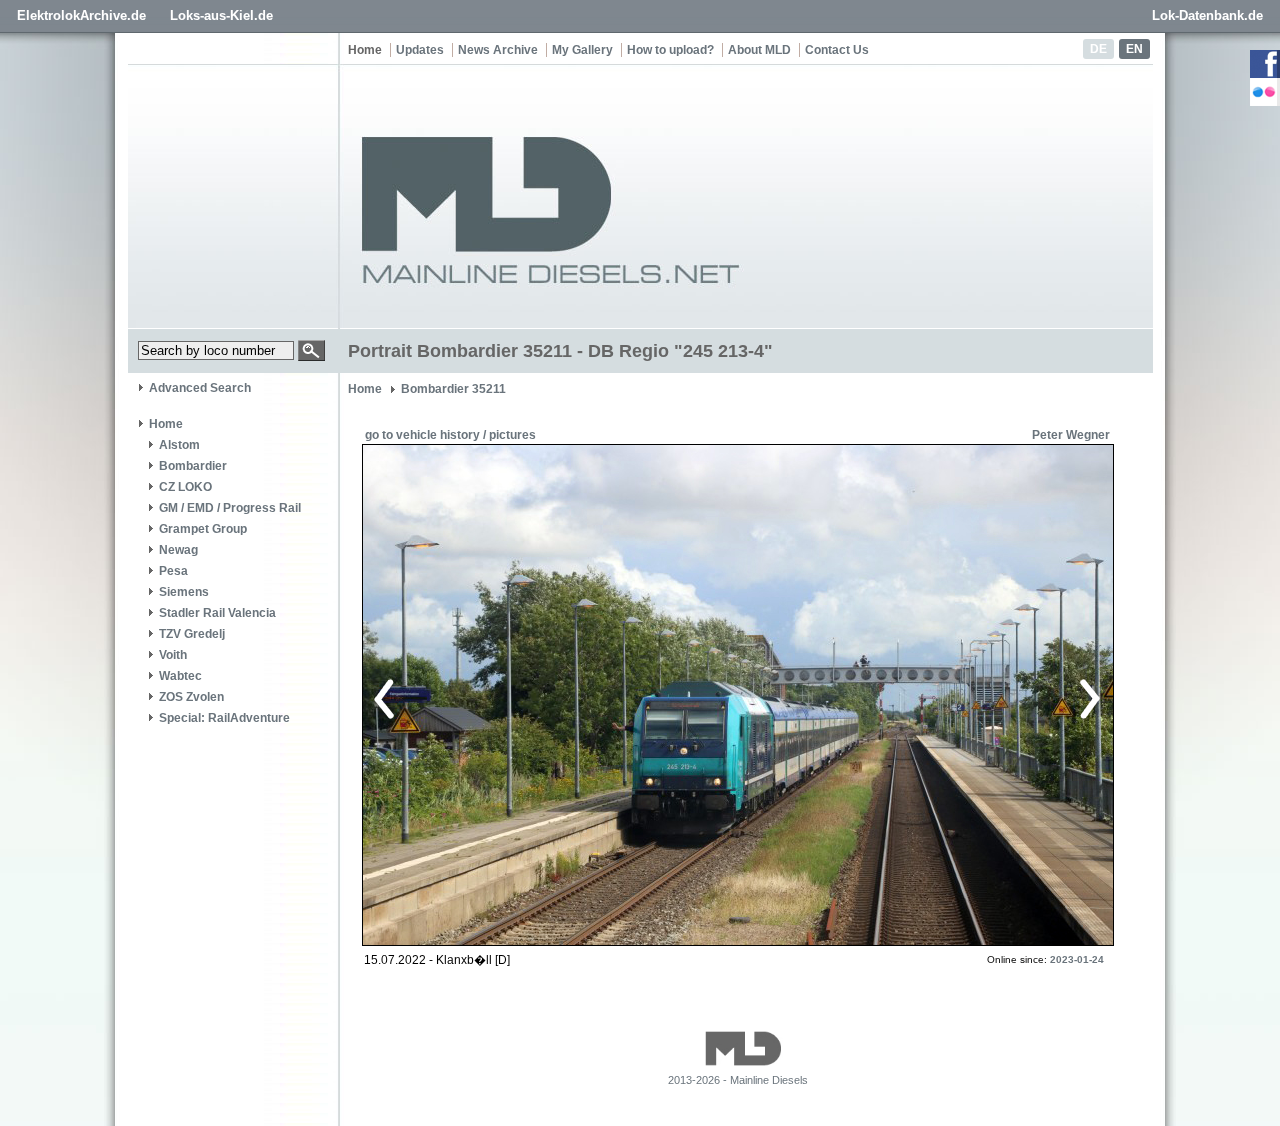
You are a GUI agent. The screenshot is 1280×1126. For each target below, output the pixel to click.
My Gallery (582, 50)
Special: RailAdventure (224, 718)
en (1134, 49)
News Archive (498, 50)
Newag (178, 550)
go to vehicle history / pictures (450, 435)
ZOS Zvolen (191, 697)
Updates (420, 50)
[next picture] (914, 696)
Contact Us (837, 50)
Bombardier (193, 466)
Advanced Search (200, 388)
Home (365, 50)
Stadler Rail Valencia (217, 613)
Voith (173, 655)
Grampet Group (203, 529)
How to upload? (670, 50)
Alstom (179, 445)
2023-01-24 (1077, 959)
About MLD (759, 50)
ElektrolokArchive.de (81, 15)
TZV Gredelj (192, 634)
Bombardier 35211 (453, 389)
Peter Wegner (1071, 435)
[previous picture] (554, 696)
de (1098, 49)
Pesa (173, 571)
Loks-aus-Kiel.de (221, 15)
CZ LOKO (185, 487)
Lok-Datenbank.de (1207, 15)
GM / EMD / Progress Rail (230, 508)
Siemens (184, 592)
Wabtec (180, 676)
